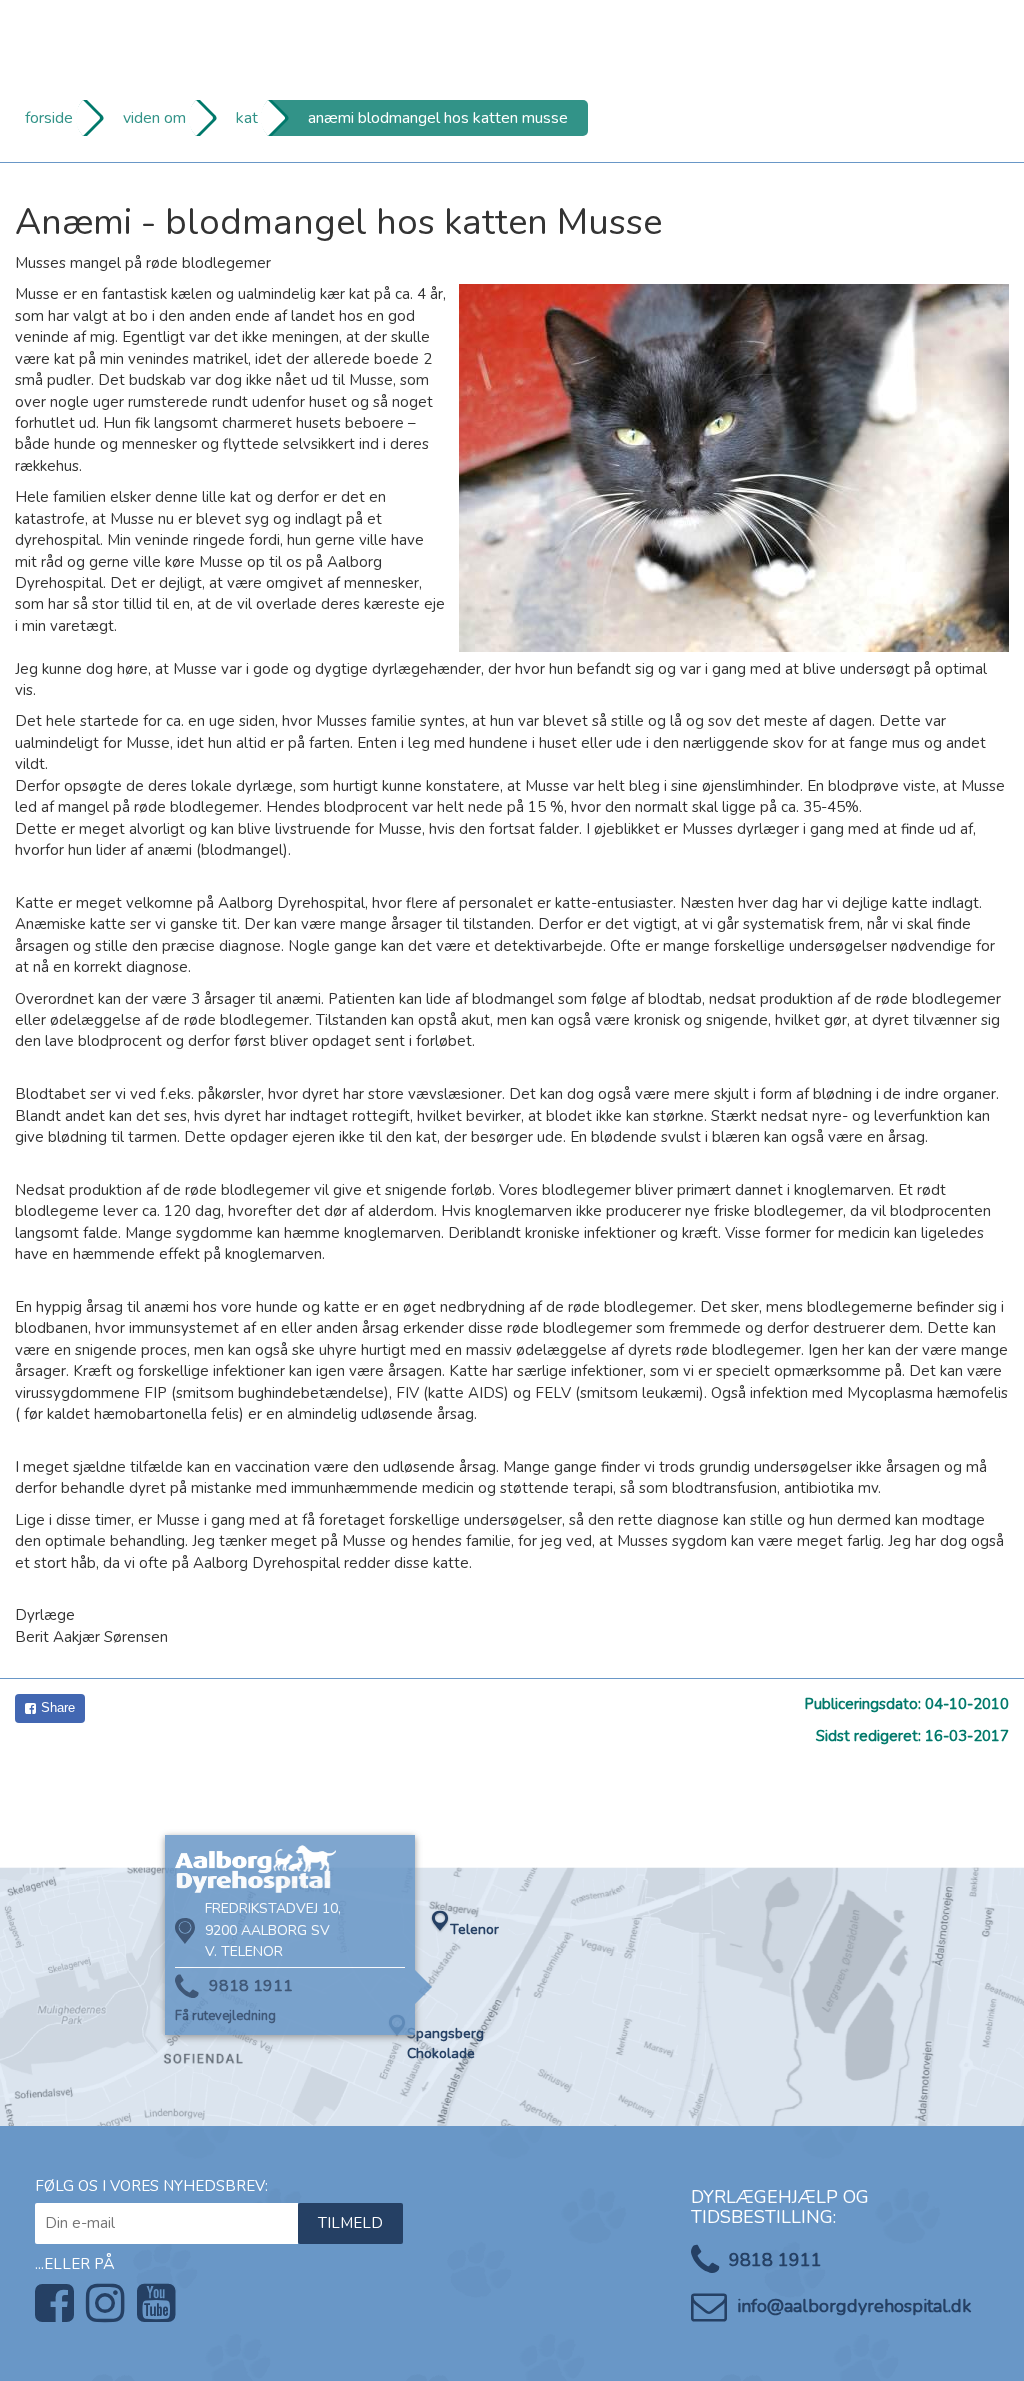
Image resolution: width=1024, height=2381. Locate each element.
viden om (154, 118)
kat (247, 118)
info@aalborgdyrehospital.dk (854, 2306)
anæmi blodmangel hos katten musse (438, 118)
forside (49, 118)
